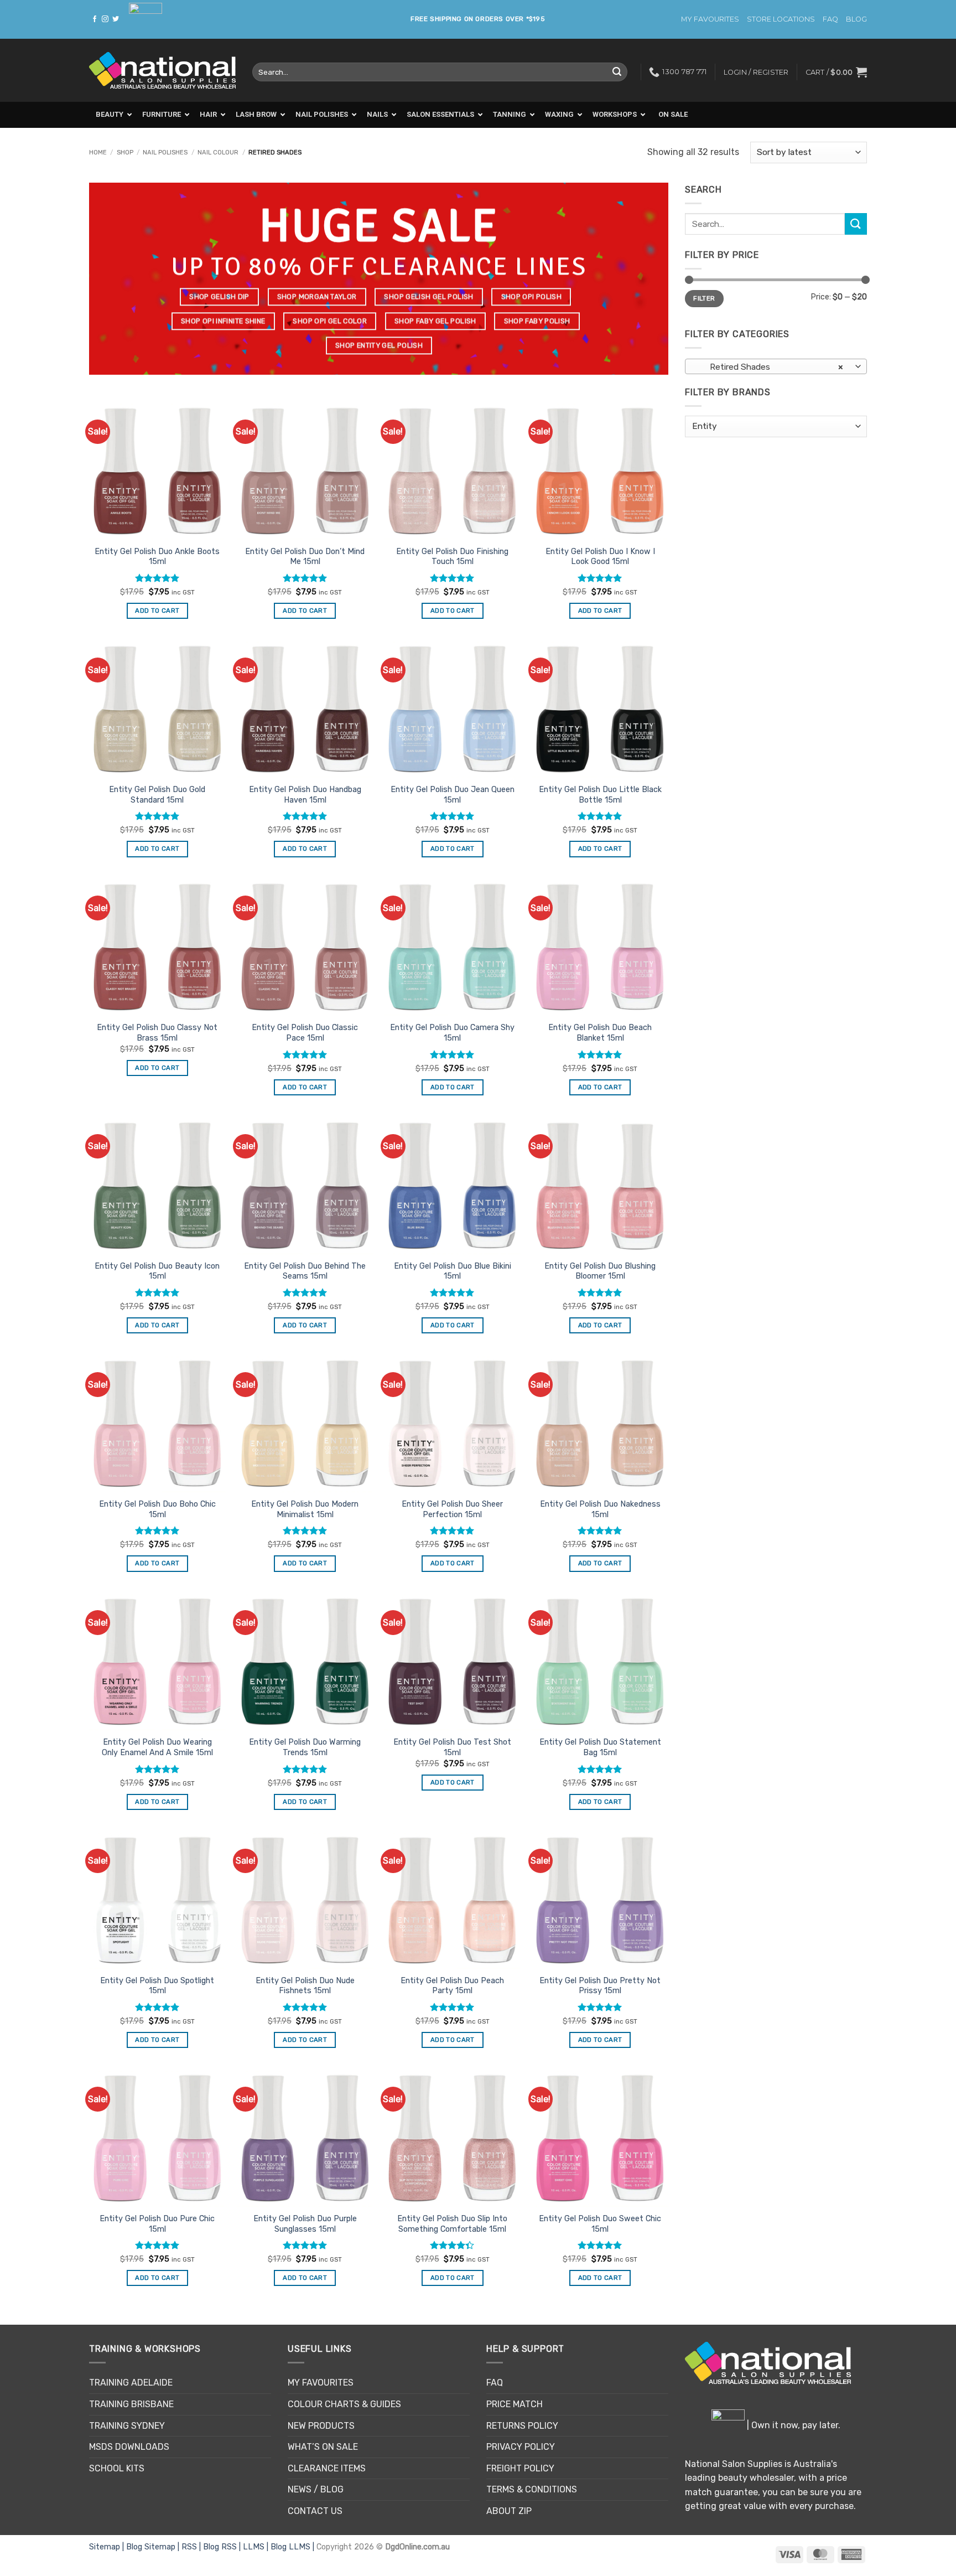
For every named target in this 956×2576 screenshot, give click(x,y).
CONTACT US (315, 2511)
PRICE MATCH (515, 2404)
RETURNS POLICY (522, 2426)
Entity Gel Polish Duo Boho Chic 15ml (157, 1509)
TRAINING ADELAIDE (131, 2383)
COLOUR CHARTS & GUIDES (344, 2404)
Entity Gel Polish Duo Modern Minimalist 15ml (305, 1509)
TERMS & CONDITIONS (532, 2489)
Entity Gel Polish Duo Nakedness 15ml (600, 1509)
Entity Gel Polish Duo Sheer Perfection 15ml (452, 1509)
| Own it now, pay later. (793, 2425)
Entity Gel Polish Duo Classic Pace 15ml (305, 1033)
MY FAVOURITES (710, 19)
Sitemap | (108, 2547)
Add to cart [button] (157, 611)
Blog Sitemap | (154, 2547)
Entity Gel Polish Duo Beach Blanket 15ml (600, 1033)
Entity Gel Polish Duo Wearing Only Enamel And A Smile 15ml (157, 1747)
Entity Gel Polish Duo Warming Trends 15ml (305, 1747)
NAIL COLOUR (218, 152)
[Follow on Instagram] (105, 19)
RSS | (192, 2547)
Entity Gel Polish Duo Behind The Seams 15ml (305, 1271)
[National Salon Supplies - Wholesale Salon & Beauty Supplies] (162, 71)
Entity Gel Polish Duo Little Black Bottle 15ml (600, 795)
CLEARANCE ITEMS (327, 2468)
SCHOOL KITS (117, 2468)
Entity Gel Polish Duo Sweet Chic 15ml (600, 2224)
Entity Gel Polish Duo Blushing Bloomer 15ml (600, 1271)
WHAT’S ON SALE (323, 2447)
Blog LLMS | (293, 2547)
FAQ (830, 19)
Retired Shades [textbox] (770, 367)
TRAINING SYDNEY (127, 2426)
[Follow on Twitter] (116, 19)
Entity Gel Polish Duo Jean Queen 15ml (453, 795)
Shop (125, 152)
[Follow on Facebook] (95, 19)
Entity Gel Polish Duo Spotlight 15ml (157, 1986)
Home (98, 152)
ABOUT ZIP (509, 2511)
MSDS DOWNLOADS (129, 2447)
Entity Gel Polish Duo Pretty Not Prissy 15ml (600, 1986)
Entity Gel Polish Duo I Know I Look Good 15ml (600, 557)
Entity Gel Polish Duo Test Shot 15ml (452, 1747)
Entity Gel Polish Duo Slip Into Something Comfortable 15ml (452, 2224)
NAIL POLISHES (165, 152)
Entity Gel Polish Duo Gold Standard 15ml (157, 795)
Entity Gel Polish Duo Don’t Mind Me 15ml (305, 557)
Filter (704, 298)
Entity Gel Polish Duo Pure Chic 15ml (157, 2224)
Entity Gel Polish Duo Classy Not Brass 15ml (157, 1033)
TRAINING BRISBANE (131, 2404)
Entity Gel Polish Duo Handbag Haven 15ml (305, 795)
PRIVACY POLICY (521, 2447)
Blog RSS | (223, 2547)
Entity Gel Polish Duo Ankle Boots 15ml (157, 557)
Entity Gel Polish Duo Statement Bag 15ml (600, 1747)
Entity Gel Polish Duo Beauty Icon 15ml (157, 1271)
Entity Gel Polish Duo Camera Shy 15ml (452, 1033)
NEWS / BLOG (316, 2489)
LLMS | (257, 2547)
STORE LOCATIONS (781, 19)
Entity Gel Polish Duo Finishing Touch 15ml (452, 557)
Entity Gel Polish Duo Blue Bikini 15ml (453, 1271)
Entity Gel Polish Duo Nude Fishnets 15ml (305, 1986)
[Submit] (617, 72)
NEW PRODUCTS (321, 2426)
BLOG (856, 19)
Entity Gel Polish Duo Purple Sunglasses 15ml (305, 2224)
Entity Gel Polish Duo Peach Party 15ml (452, 1986)
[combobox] (776, 366)
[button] (836, 72)
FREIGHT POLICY (520, 2468)
